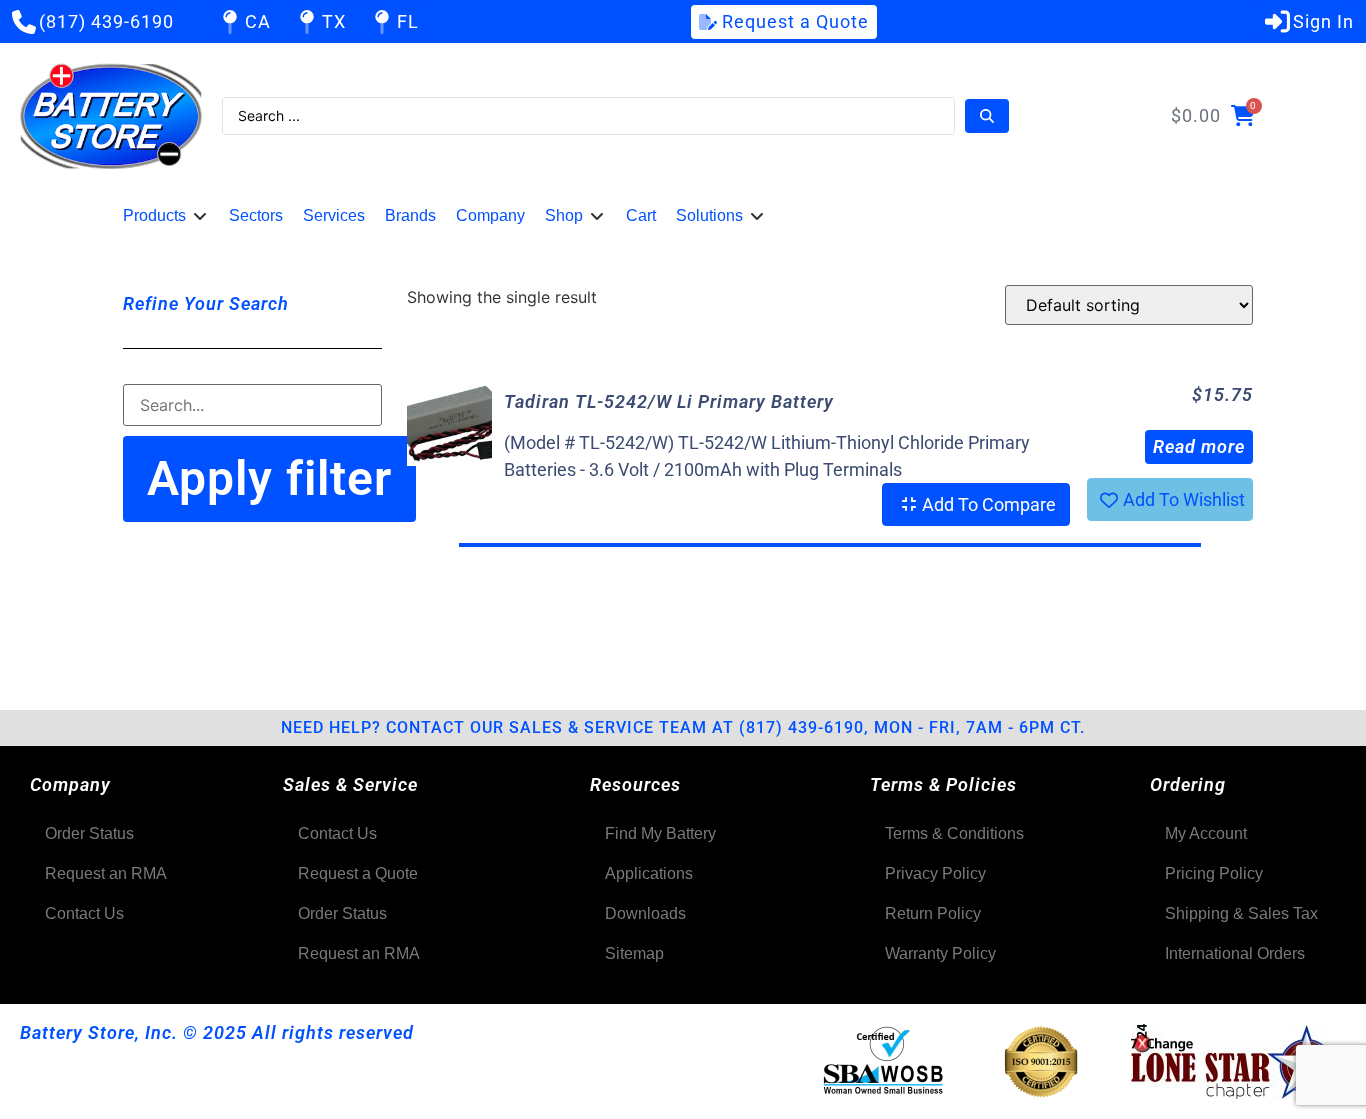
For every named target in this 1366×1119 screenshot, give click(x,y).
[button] (166, 216)
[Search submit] (987, 116)
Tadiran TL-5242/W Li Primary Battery (669, 401)
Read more (1199, 446)
